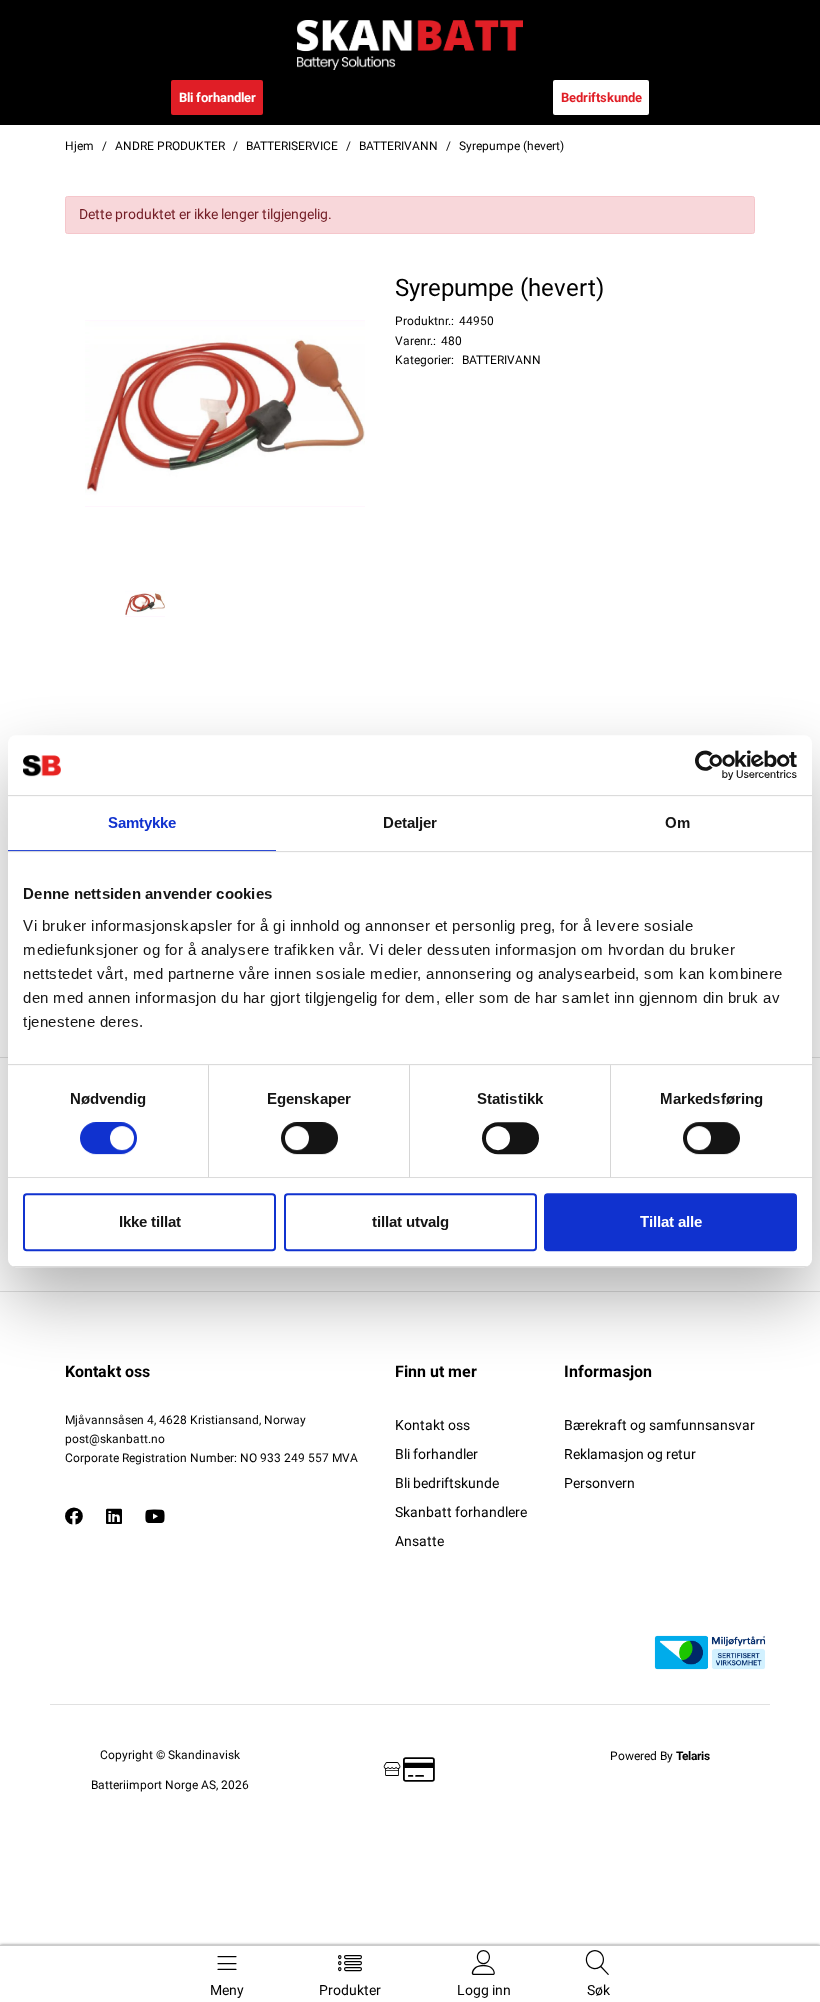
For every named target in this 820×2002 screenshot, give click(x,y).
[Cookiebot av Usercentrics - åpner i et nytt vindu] (709, 765)
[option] (225, 414)
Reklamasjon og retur (630, 1454)
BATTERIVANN (501, 360)
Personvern (599, 1483)
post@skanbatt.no (115, 1439)
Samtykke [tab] (142, 822)
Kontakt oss (432, 1425)
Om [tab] (677, 822)
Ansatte (419, 1541)
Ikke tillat (150, 1221)
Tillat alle (671, 1221)
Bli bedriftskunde (447, 1483)
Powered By (660, 1756)
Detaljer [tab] (410, 822)
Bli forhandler (217, 97)
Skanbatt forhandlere (461, 1512)
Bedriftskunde (601, 97)
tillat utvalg (410, 1221)
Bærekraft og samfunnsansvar (659, 1425)
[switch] (309, 1138)
